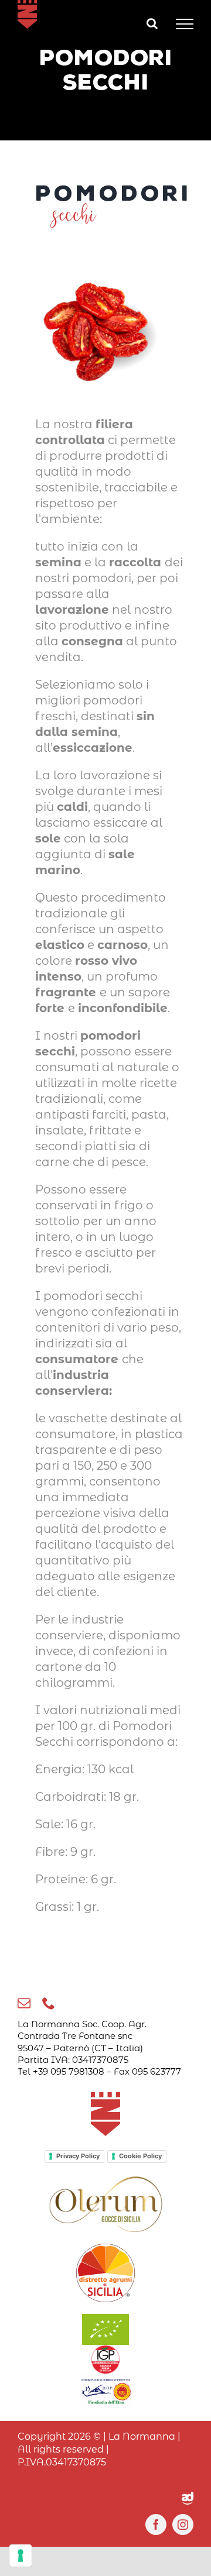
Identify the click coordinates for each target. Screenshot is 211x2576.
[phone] (49, 2003)
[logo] (105, 2181)
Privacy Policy (78, 2156)
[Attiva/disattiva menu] (185, 24)
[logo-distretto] (105, 2250)
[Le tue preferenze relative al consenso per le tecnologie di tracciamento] (21, 2556)
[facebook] (156, 2525)
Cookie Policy (140, 2156)
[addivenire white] (188, 2498)
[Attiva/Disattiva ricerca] (152, 23)
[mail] (24, 2003)
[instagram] (183, 2525)
